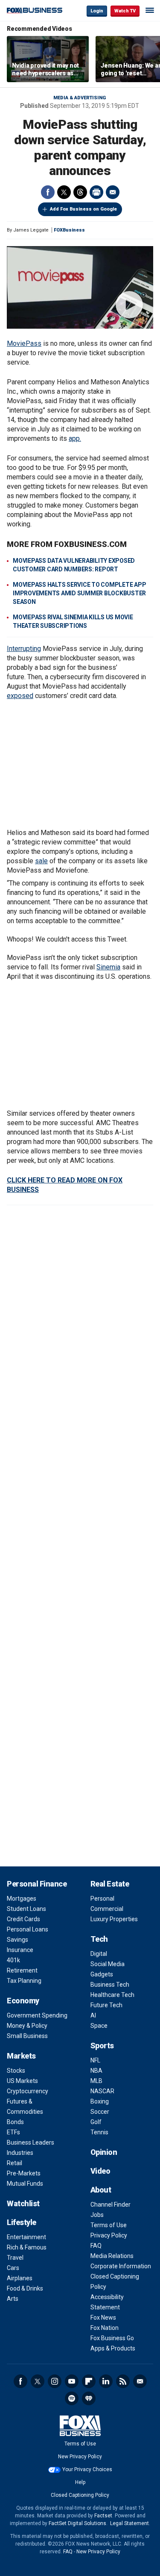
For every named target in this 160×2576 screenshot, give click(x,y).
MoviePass (24, 343)
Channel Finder (111, 2205)
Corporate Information (121, 2266)
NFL (95, 2060)
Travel (15, 2258)
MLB (96, 2081)
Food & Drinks (25, 2288)
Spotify (72, 2398)
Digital (99, 1954)
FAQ (96, 2246)
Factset (103, 2516)
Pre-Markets (24, 2173)
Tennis (99, 2132)
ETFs (13, 2132)
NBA (96, 2071)
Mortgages (22, 1899)
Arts (13, 2299)
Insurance (20, 1950)
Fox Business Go (112, 2338)
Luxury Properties (114, 1919)
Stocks (16, 2071)
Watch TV (125, 11)
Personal (102, 1899)
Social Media (108, 1964)
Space (99, 2026)
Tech (99, 1939)
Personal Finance (37, 1884)
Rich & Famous (27, 2247)
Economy (23, 2001)
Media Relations (112, 2256)
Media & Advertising (80, 98)
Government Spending (37, 2015)
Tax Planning (24, 1981)
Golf (96, 2122)
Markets (21, 2056)
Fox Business (35, 10)
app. (75, 438)
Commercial (107, 1909)
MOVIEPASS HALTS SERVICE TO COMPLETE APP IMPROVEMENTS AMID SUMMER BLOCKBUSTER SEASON (79, 593)
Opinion (104, 2152)
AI (93, 2015)
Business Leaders (31, 2142)
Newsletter (140, 2381)
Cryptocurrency (28, 2091)
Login (97, 11)
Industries (20, 2153)
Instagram (55, 2381)
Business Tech (110, 1985)
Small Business (27, 2036)
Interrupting (24, 649)
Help (80, 2482)
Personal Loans (28, 1929)
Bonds (15, 2122)
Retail (15, 2163)
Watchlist (23, 2203)
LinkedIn (106, 2381)
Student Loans (26, 1909)
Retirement (22, 1970)
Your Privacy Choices (87, 2469)
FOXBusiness (69, 230)
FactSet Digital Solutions (77, 2523)
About (101, 2190)
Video (100, 2171)
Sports (102, 2046)
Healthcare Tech (112, 1995)
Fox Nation (105, 2328)
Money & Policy (27, 2026)
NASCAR (102, 2091)
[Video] (80, 287)
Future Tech (106, 2005)
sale (41, 861)
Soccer (100, 2112)
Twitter (64, 192)
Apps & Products (113, 2348)
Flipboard (89, 2381)
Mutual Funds (25, 2184)
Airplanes (20, 2278)
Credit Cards (23, 1919)
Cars (13, 2268)
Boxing (100, 2101)
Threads (80, 192)
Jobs (97, 2215)
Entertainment (26, 2237)
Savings (17, 1940)
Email (113, 192)
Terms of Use (109, 2225)
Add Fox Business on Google (83, 209)
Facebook (48, 192)
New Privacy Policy (80, 2457)
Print (96, 192)
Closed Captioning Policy (80, 2495)
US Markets (22, 2081)
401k (13, 1960)
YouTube (72, 2381)
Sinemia (108, 967)
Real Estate (110, 1884)
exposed (20, 696)
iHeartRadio (89, 2398)
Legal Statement (129, 2523)
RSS (123, 2381)
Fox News (103, 2318)
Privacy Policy (109, 2235)
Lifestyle (22, 2222)
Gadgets (102, 1974)
